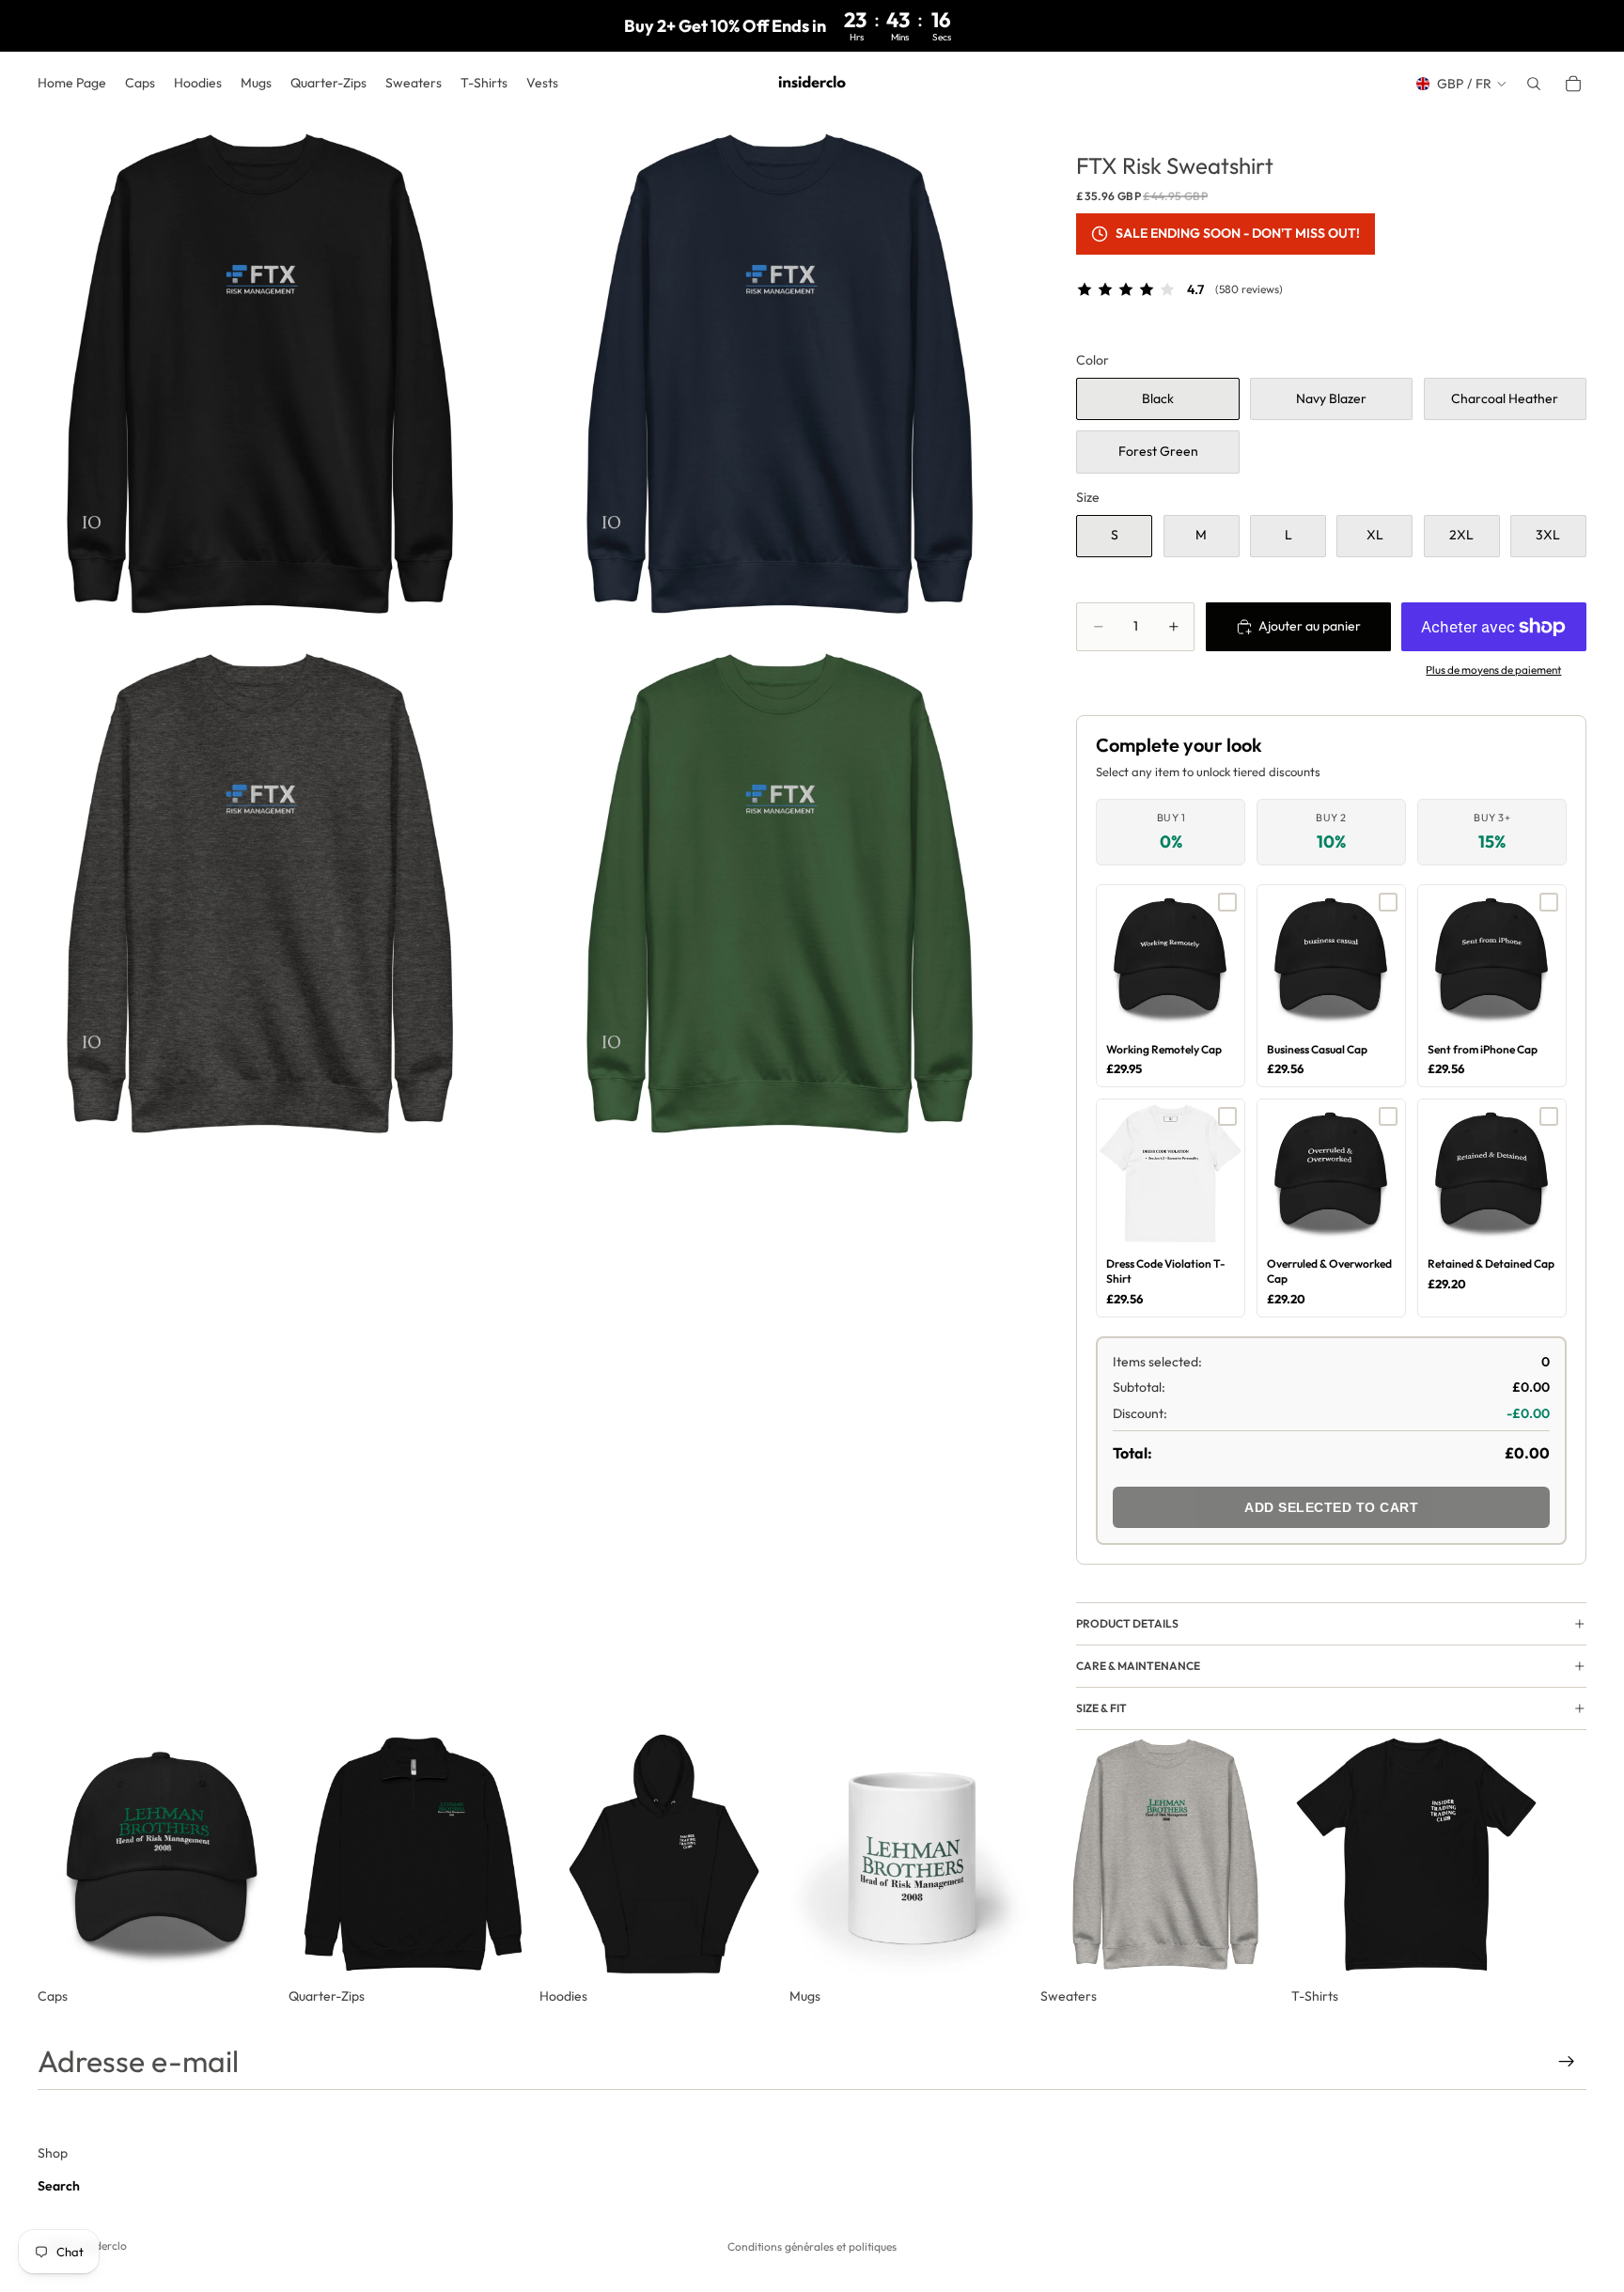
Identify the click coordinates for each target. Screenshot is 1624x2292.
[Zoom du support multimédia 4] (780, 895)
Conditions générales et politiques (812, 2246)
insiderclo (102, 2245)
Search (59, 2186)
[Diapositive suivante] (1566, 1868)
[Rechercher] (1534, 84)
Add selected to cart (1331, 1507)
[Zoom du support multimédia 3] (260, 895)
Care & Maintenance (1138, 1666)
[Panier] (1573, 84)
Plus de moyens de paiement (1493, 670)
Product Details (1127, 1623)
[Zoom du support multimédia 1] (260, 375)
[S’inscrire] (1567, 2062)
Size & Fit (1101, 1708)
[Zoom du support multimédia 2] (780, 375)
